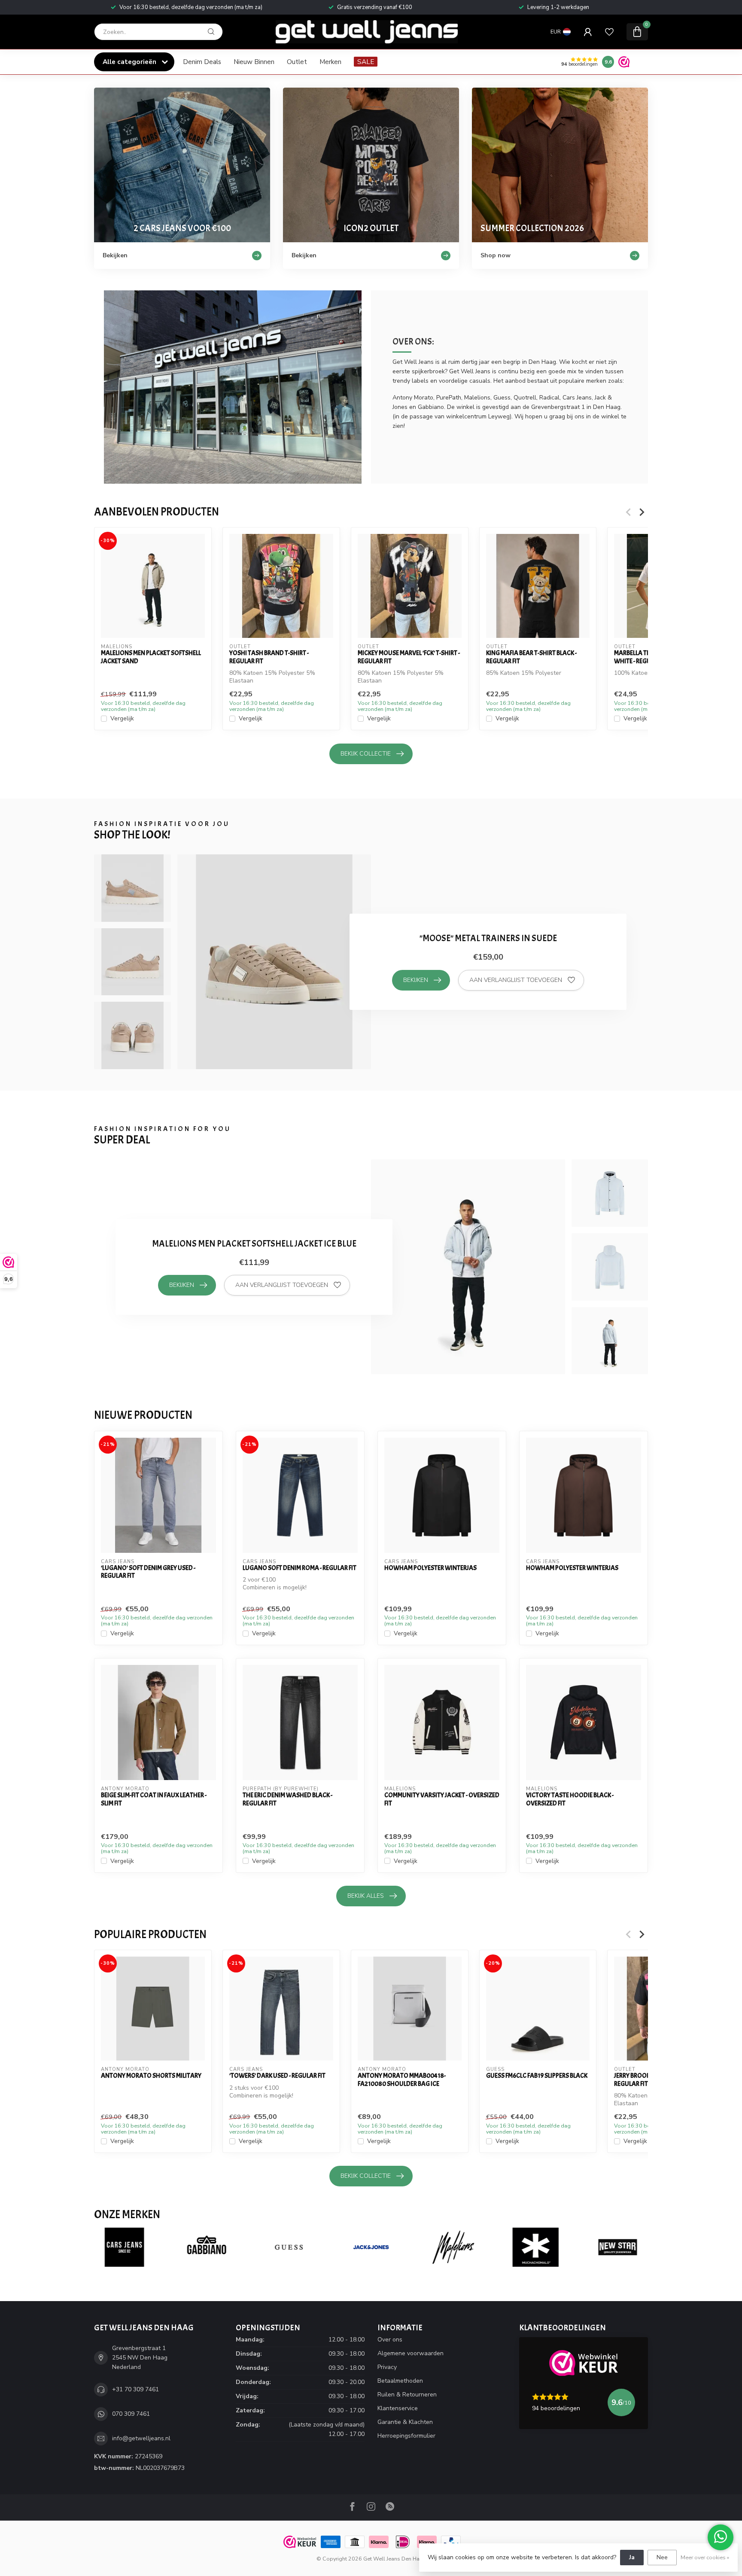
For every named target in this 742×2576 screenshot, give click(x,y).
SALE (366, 62)
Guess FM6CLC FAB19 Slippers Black (537, 2076)
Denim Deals (202, 62)
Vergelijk (122, 719)
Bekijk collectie (366, 754)
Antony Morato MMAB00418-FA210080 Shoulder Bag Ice (402, 2080)
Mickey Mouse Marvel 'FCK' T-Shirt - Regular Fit (409, 657)
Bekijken (416, 980)
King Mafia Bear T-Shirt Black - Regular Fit (531, 657)
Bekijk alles (366, 1896)
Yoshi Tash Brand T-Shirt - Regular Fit (269, 657)
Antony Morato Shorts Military (151, 2076)
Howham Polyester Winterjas (430, 1568)
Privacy (387, 2367)
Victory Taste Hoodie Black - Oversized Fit (570, 1799)
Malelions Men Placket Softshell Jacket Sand (151, 657)
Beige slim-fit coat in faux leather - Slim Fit (154, 1799)
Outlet (297, 62)
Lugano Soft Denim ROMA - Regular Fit (300, 1568)
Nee (662, 2557)
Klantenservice (398, 2408)
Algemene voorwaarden (411, 2353)
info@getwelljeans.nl (141, 2438)
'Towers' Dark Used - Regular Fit (277, 2076)
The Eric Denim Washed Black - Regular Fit (287, 1799)
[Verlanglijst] (609, 32)
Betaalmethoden (400, 2381)
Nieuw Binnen (254, 62)
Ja (632, 2557)
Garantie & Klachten (405, 2422)
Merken (330, 62)
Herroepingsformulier (406, 2436)
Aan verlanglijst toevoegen (516, 980)
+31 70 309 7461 (135, 2389)
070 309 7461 (131, 2414)
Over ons (390, 2340)
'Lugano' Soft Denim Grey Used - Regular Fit (148, 1572)
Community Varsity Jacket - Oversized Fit (442, 1799)
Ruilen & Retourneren (407, 2395)
